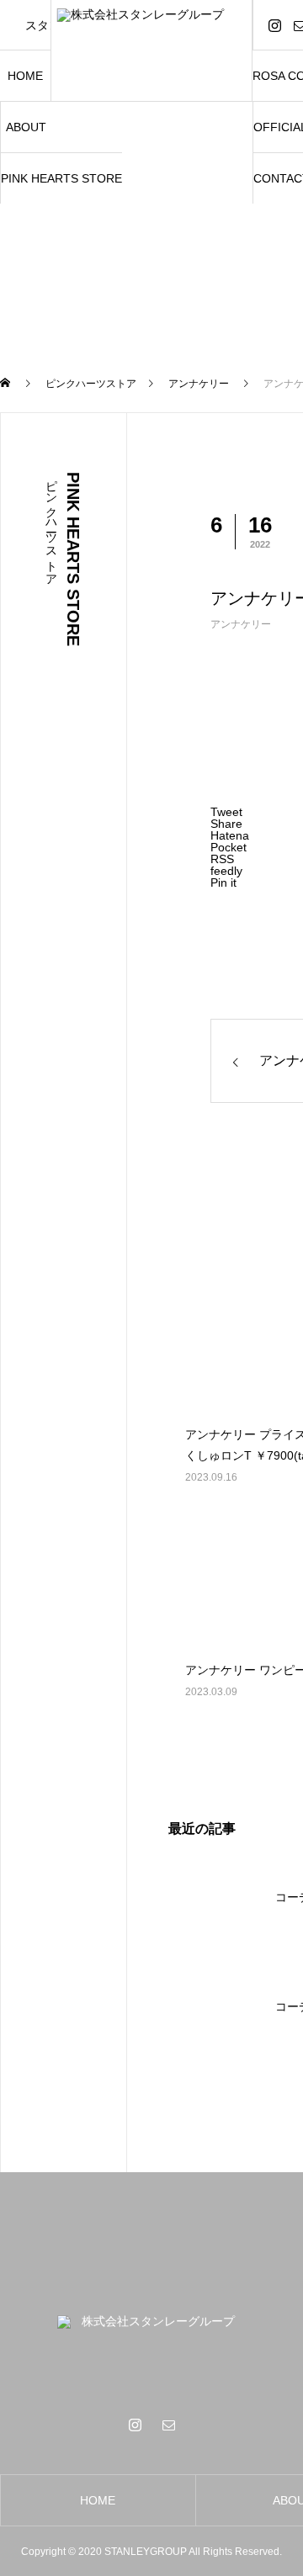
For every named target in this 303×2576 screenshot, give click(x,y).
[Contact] (168, 2425)
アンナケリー (241, 624)
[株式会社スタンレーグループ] (152, 50)
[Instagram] (274, 25)
